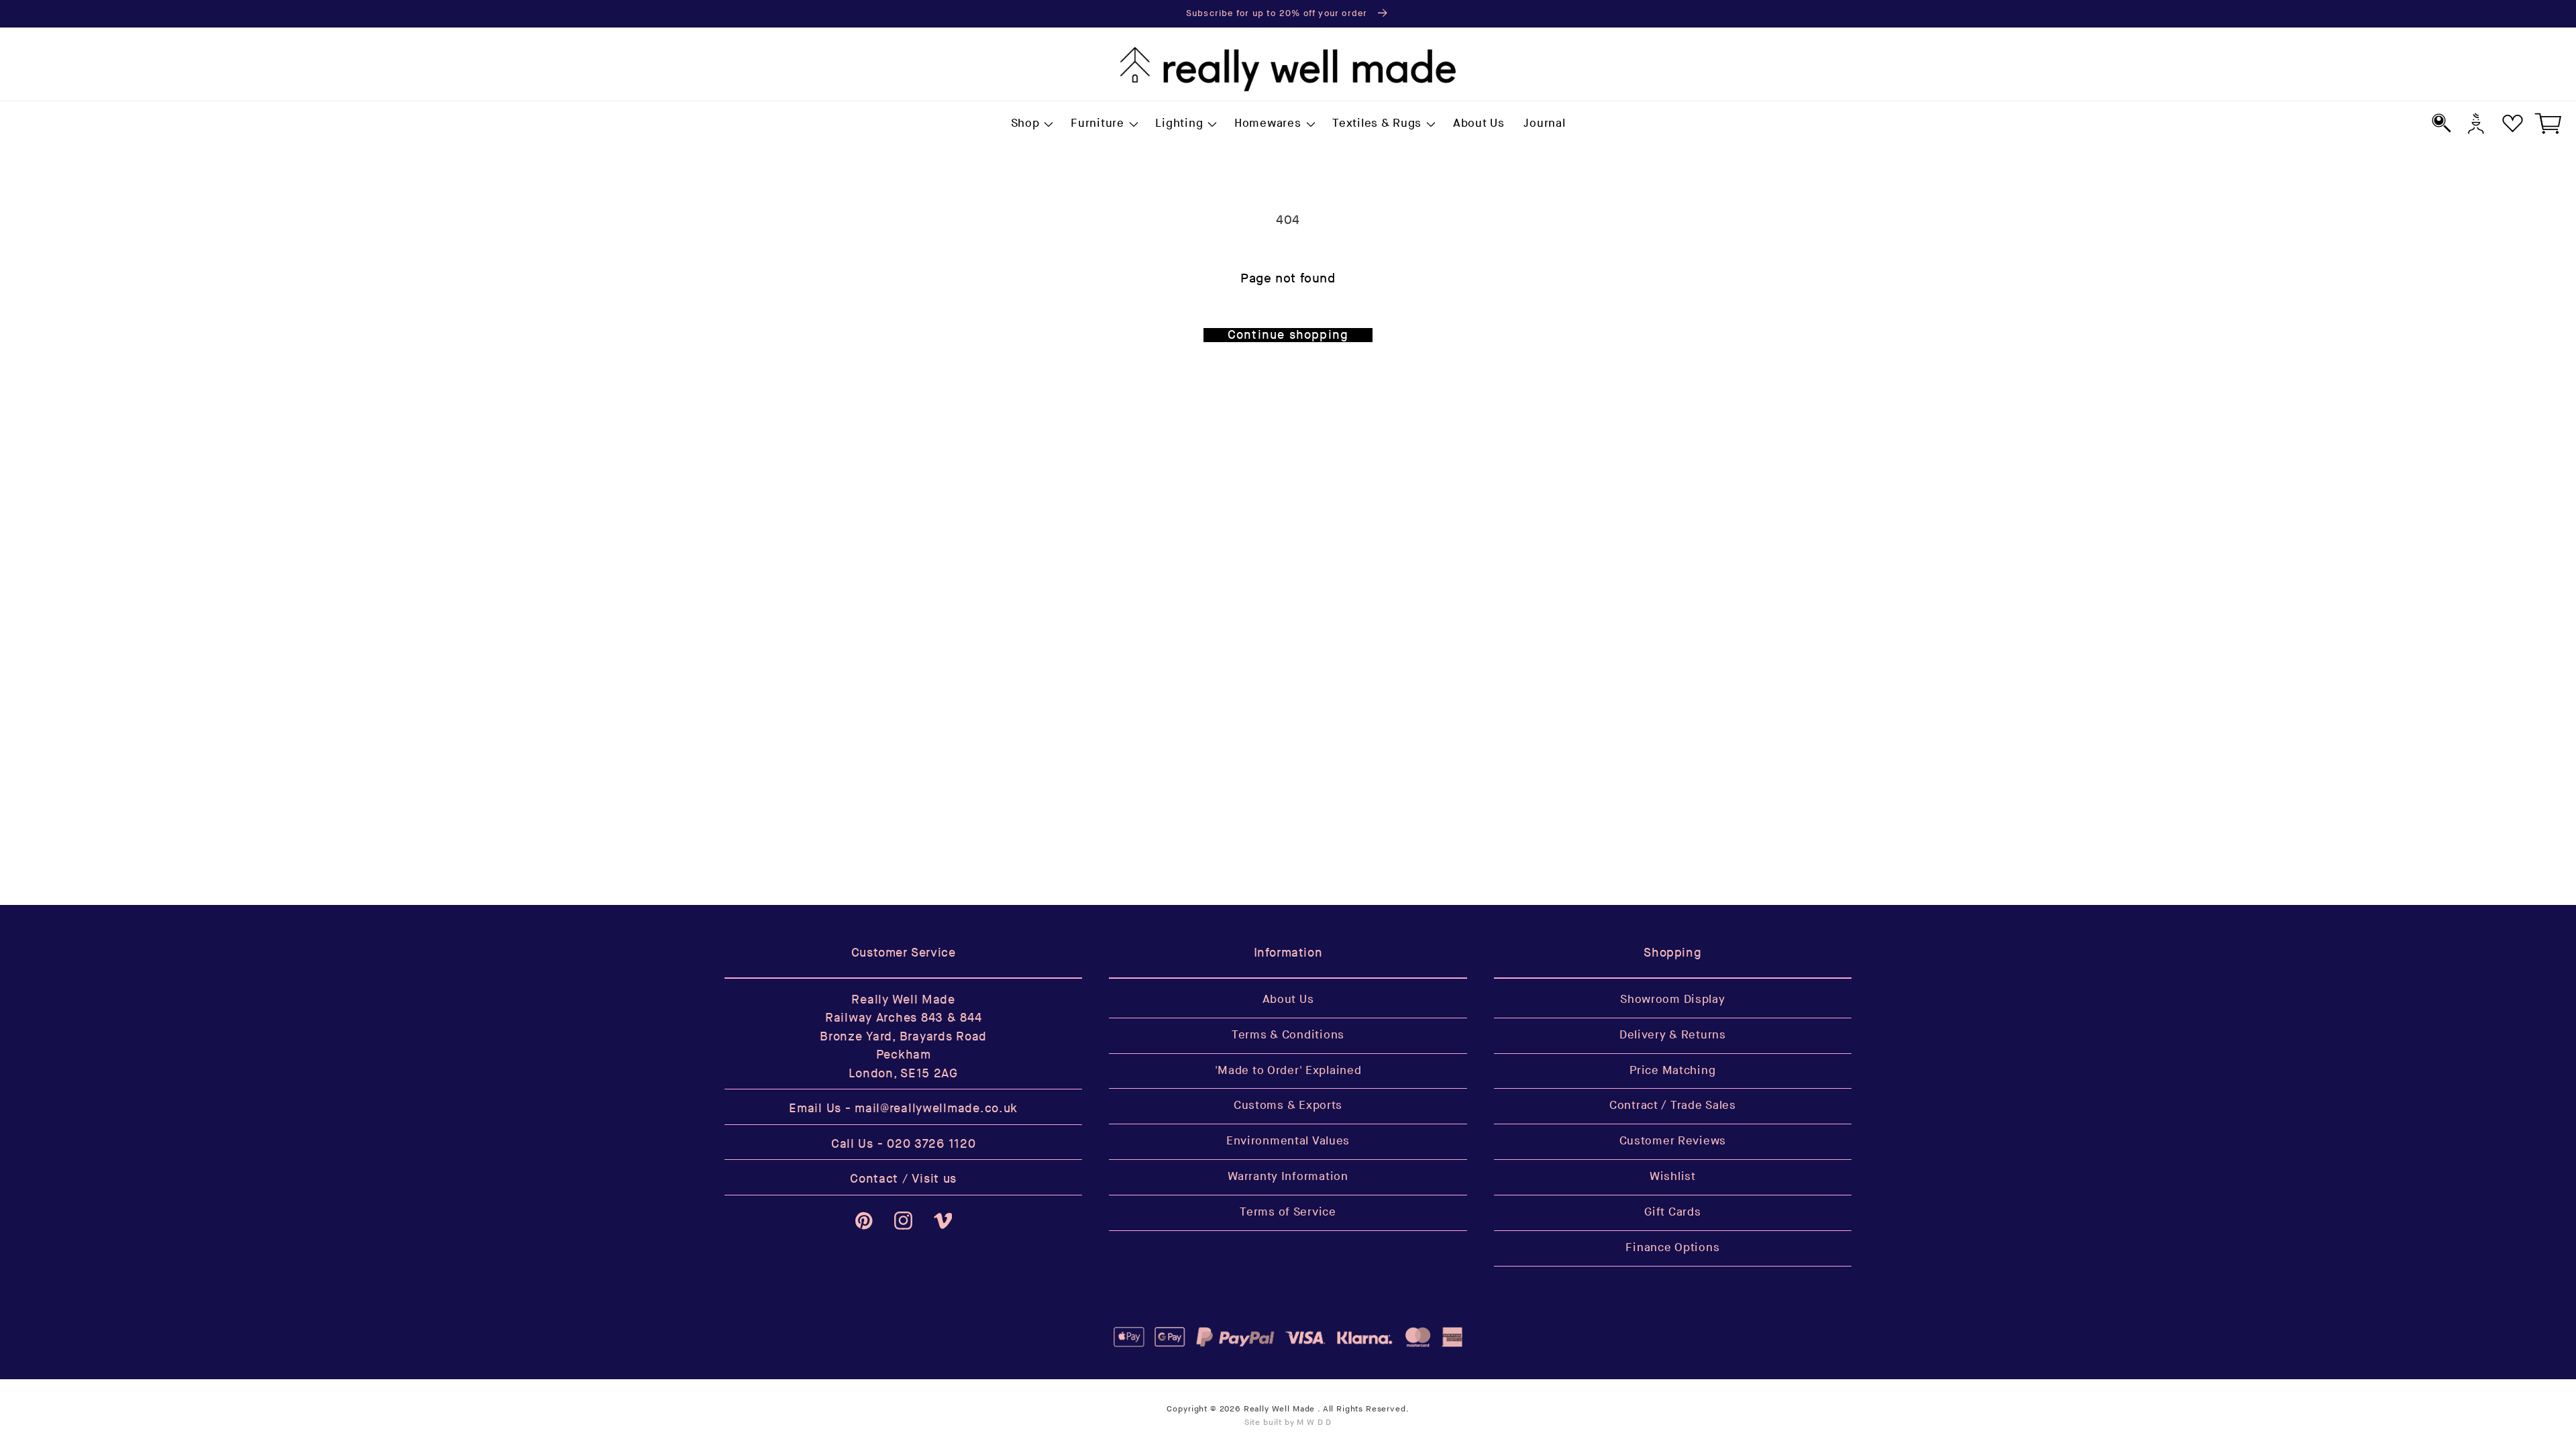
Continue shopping (1288, 335)
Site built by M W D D (1288, 1423)
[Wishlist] (2513, 123)
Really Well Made (1279, 1409)
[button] (1031, 124)
